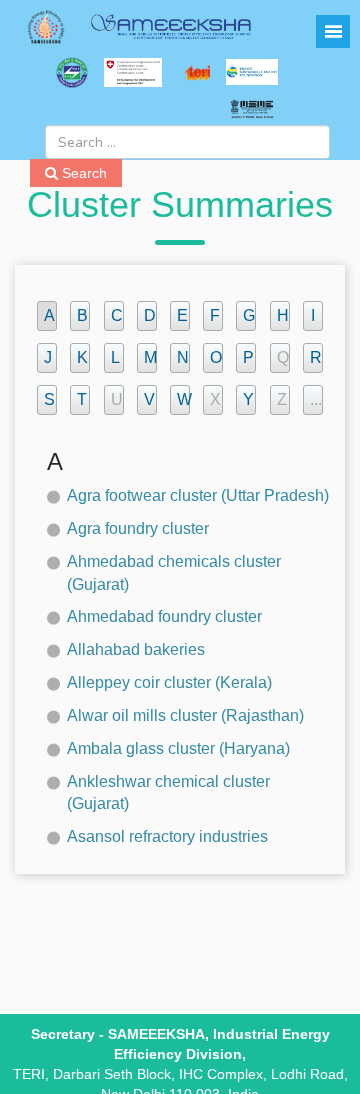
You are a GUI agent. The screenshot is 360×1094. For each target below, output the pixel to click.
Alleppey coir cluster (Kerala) (169, 682)
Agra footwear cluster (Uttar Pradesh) (198, 495)
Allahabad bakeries (136, 649)
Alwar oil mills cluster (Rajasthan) (185, 715)
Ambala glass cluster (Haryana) (178, 748)
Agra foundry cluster (138, 528)
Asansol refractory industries (167, 836)
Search (82, 173)
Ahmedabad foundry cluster (164, 616)
